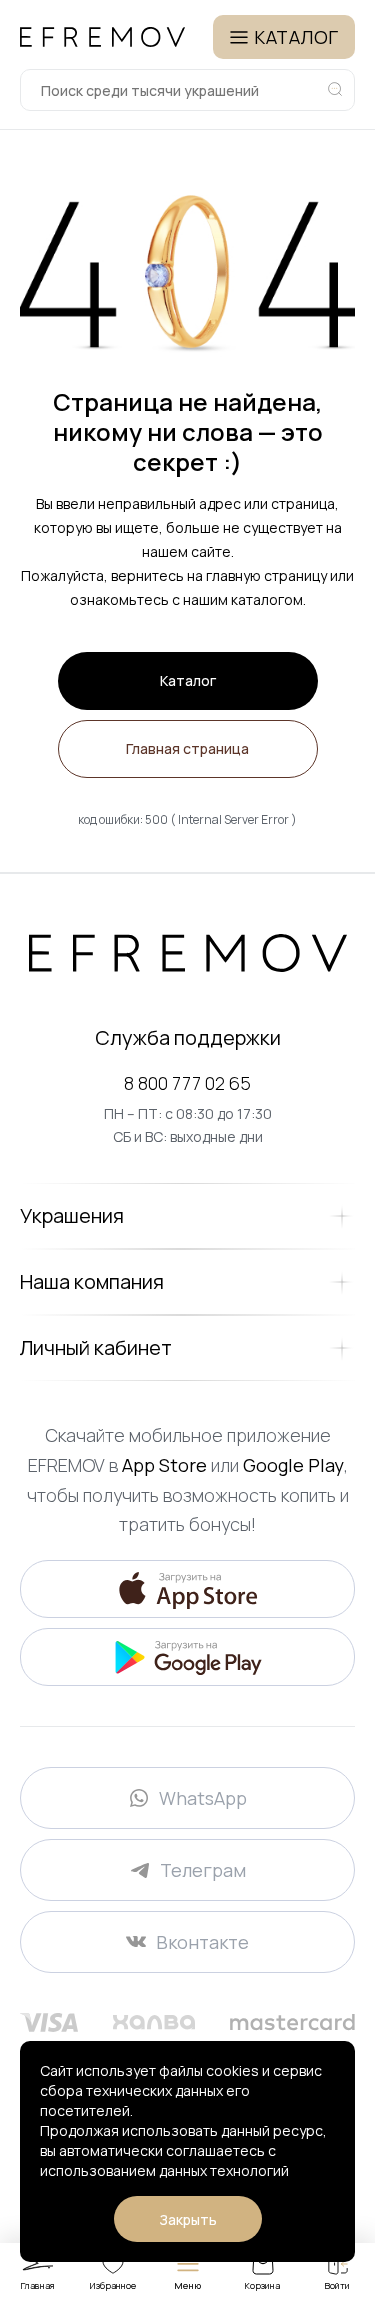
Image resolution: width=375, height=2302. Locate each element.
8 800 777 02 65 (187, 1083)
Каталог (188, 680)
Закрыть (188, 2219)
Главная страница (187, 748)
